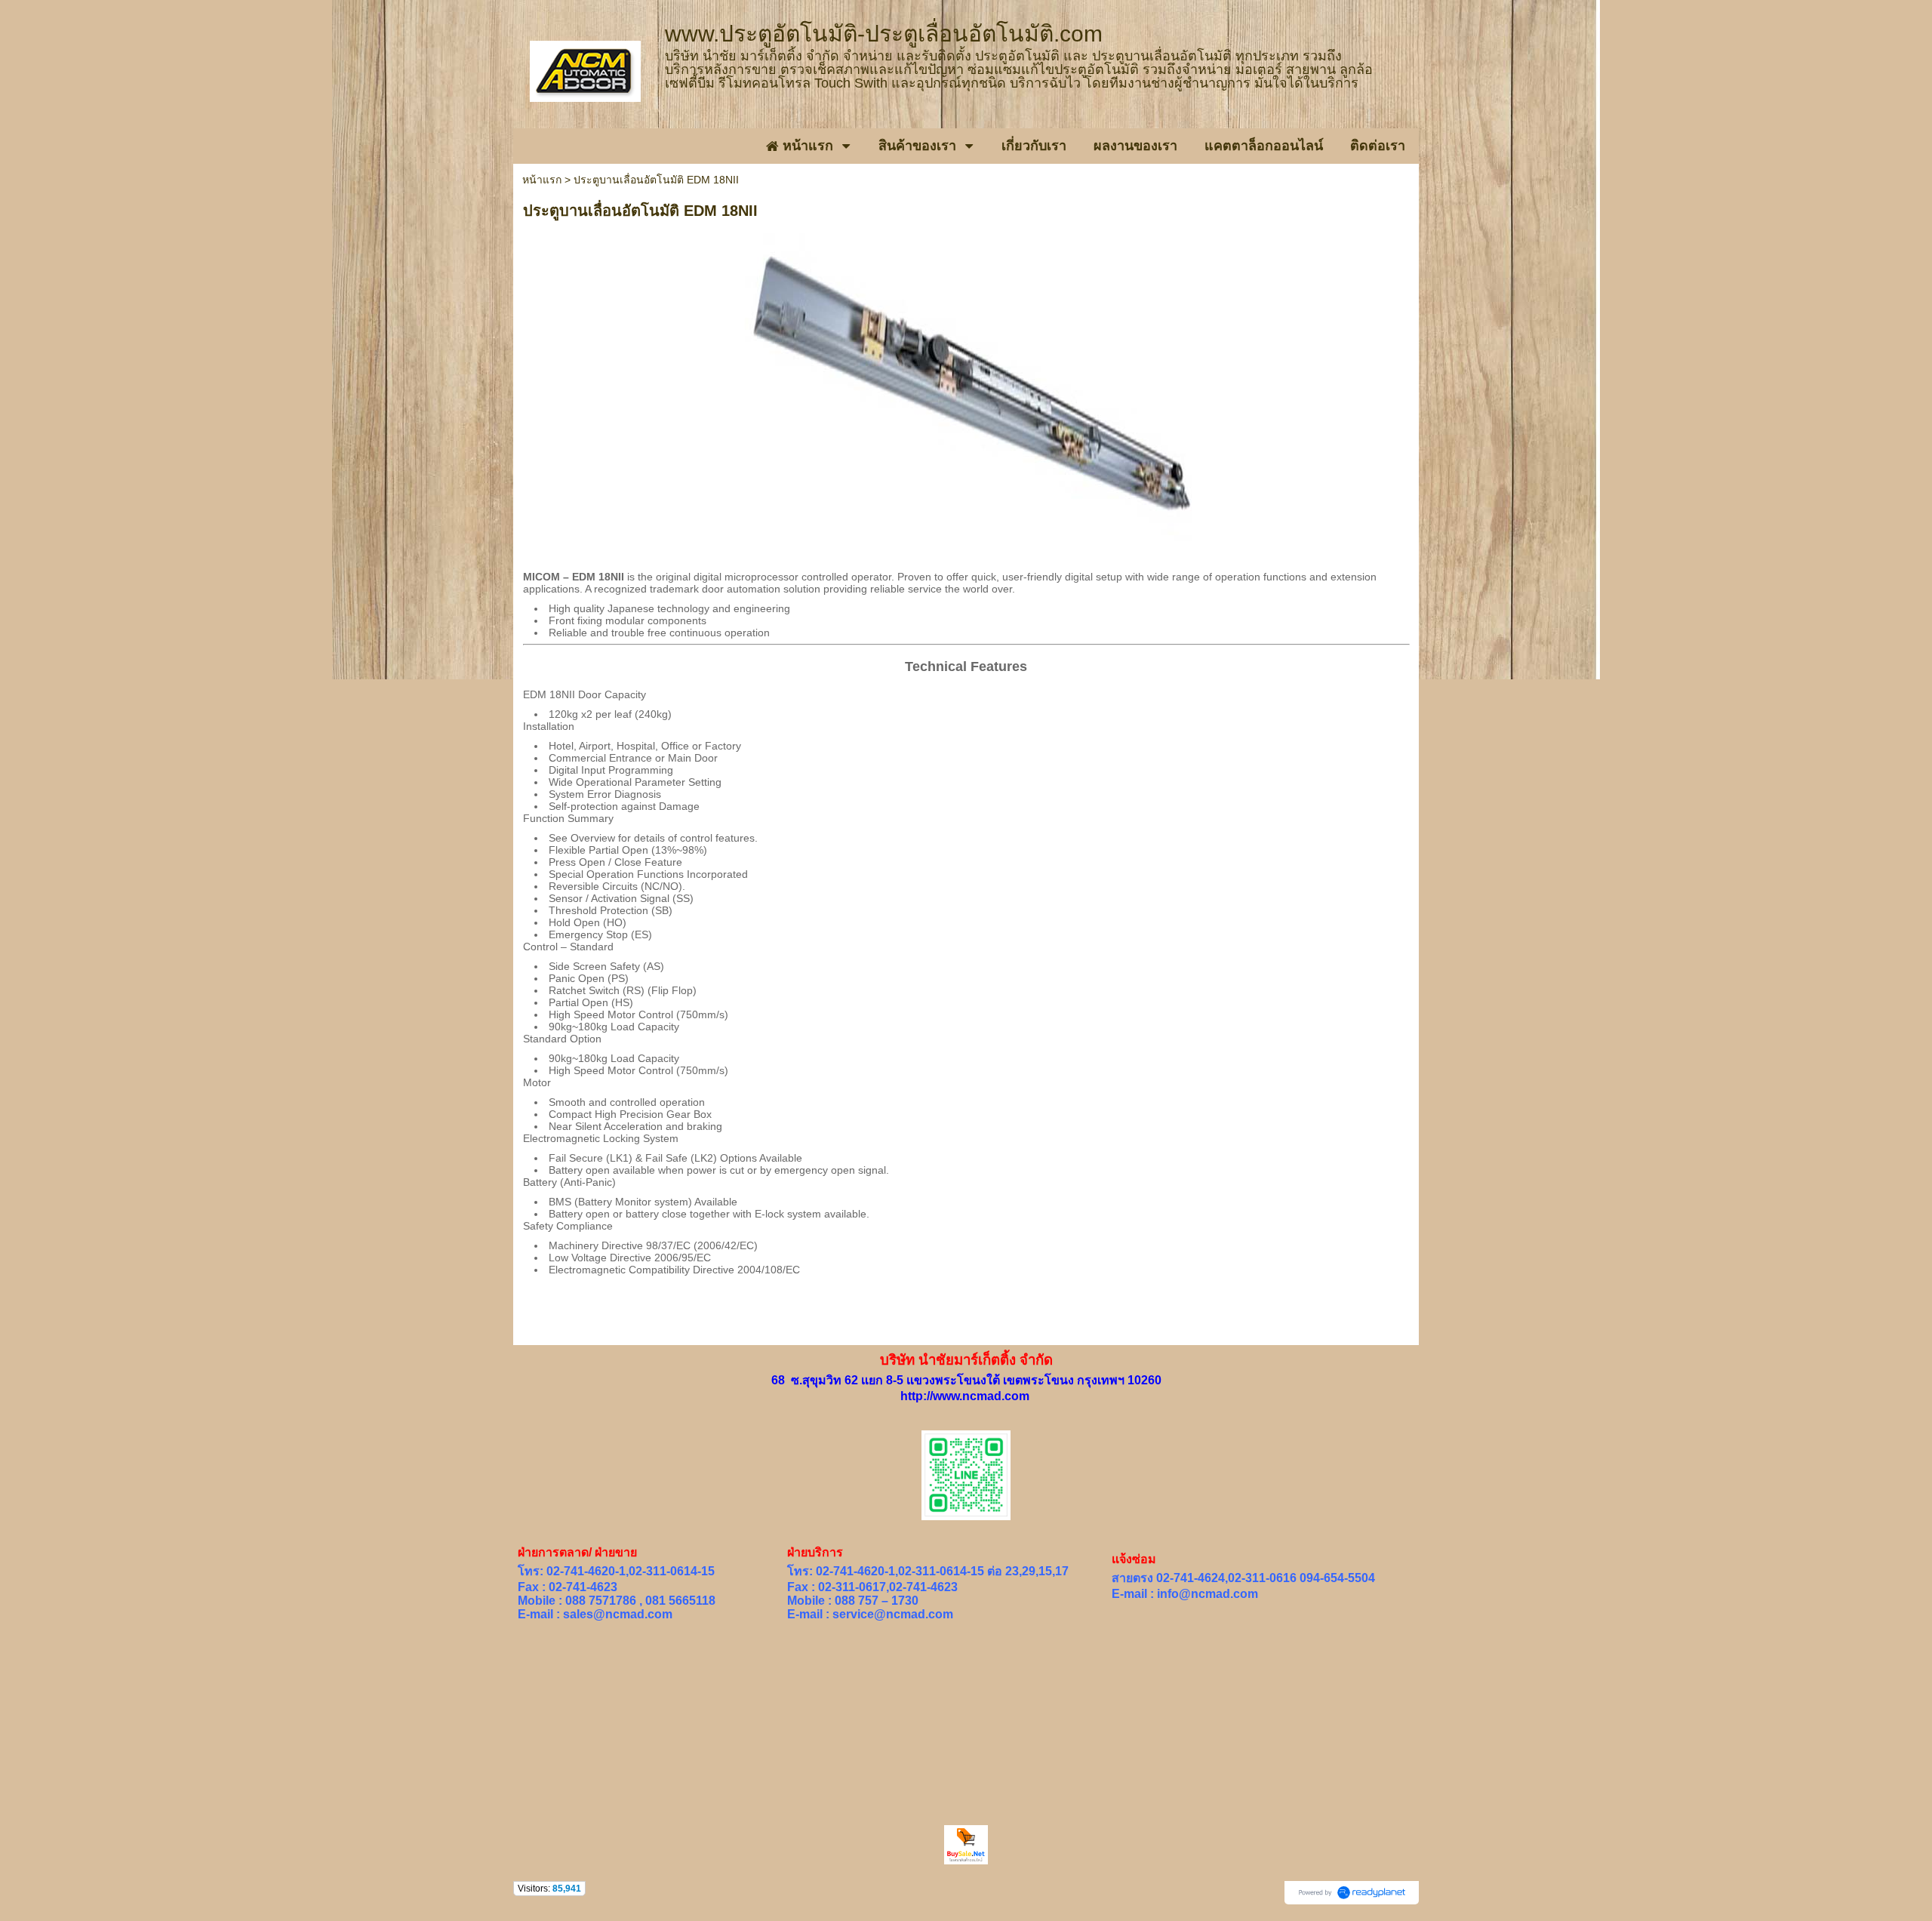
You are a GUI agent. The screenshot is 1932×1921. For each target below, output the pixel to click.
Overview (593, 838)
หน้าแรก (542, 180)
